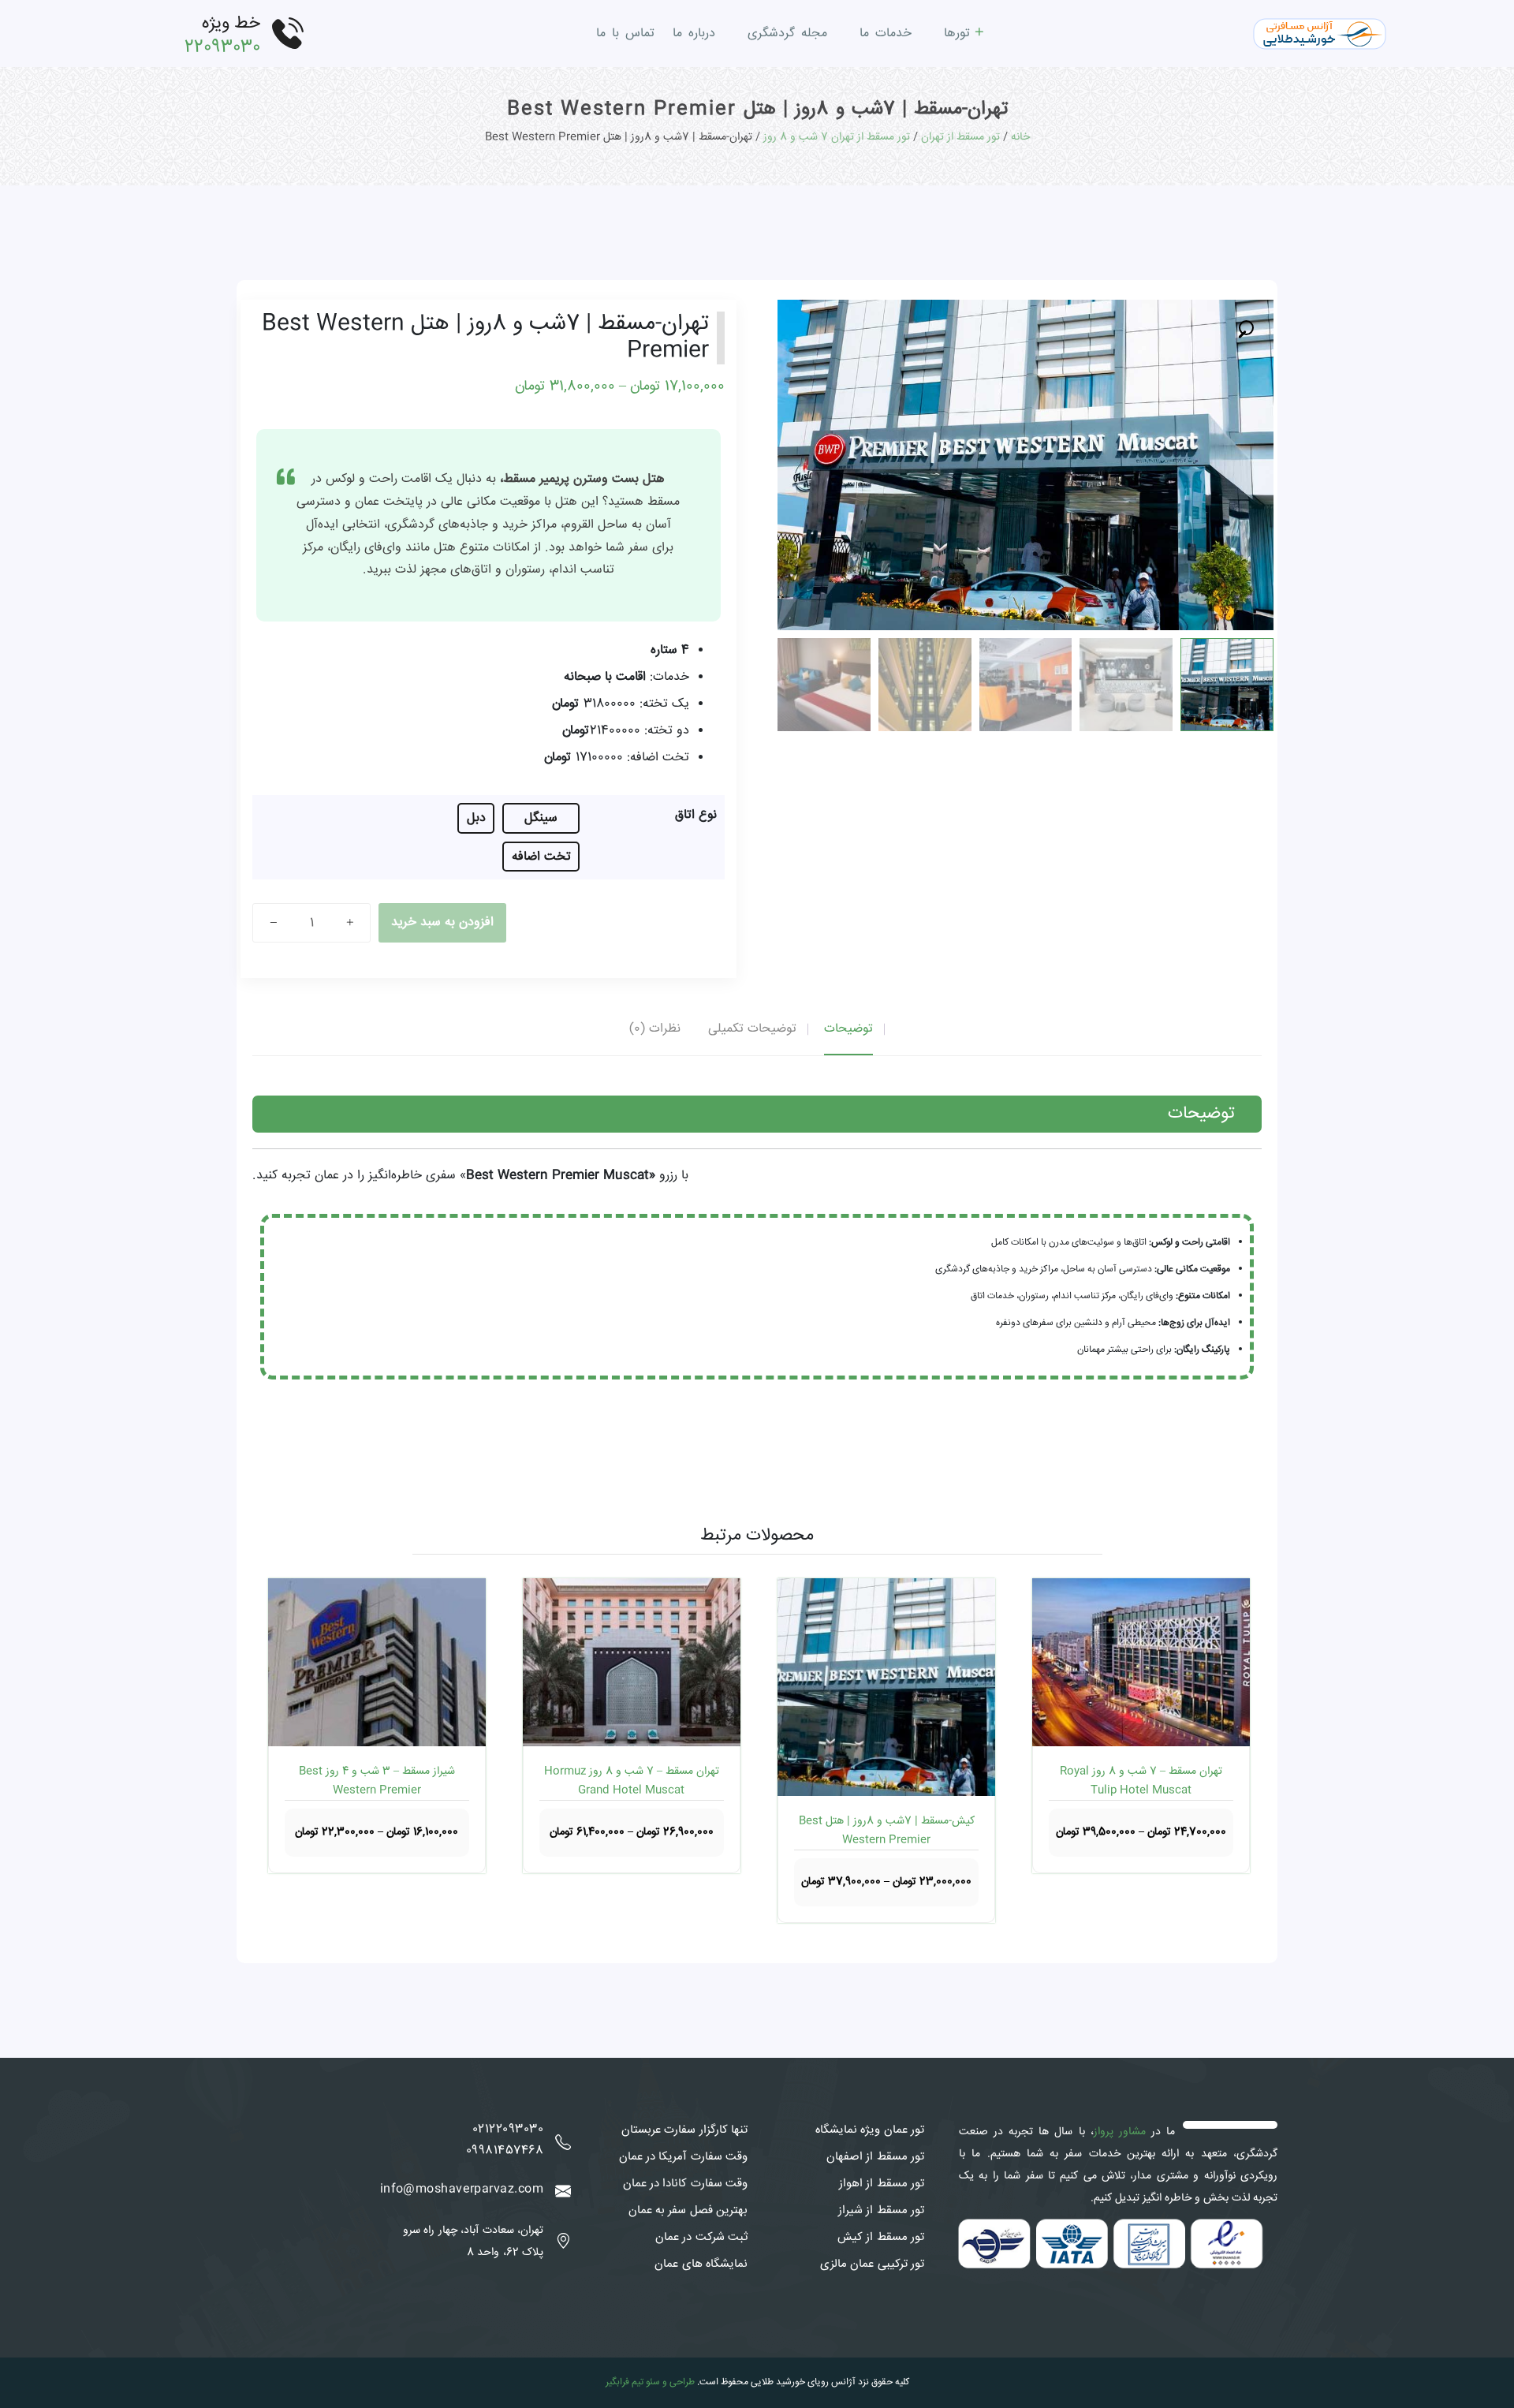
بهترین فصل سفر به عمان (688, 2211)
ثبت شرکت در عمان (701, 2238)
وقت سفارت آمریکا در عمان (683, 2157)
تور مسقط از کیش (881, 2238)
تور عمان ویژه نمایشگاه (870, 2130)
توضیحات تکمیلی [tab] (752, 1029)
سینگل (541, 818)
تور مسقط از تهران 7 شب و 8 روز (837, 137)
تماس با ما (625, 34)
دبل (476, 818)
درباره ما (694, 34)
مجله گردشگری (787, 34)
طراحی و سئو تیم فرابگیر (650, 2382)
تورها (957, 34)
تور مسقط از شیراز (881, 2211)
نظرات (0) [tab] (655, 1029)
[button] (1247, 327)
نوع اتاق (696, 815)
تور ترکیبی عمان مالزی (872, 2264)
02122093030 (508, 2130)
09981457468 (505, 2151)
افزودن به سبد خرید (442, 922)
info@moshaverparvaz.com (462, 2190)
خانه (1020, 137)
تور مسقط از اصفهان (875, 2157)
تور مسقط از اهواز (882, 2184)
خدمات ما (886, 34)
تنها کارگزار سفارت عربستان (684, 2130)
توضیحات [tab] (848, 1029)
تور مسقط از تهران (960, 137)
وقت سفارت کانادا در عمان (685, 2184)
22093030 (222, 47)
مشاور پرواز (1120, 2132)
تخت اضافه (541, 857)
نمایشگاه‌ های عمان (701, 2264)
